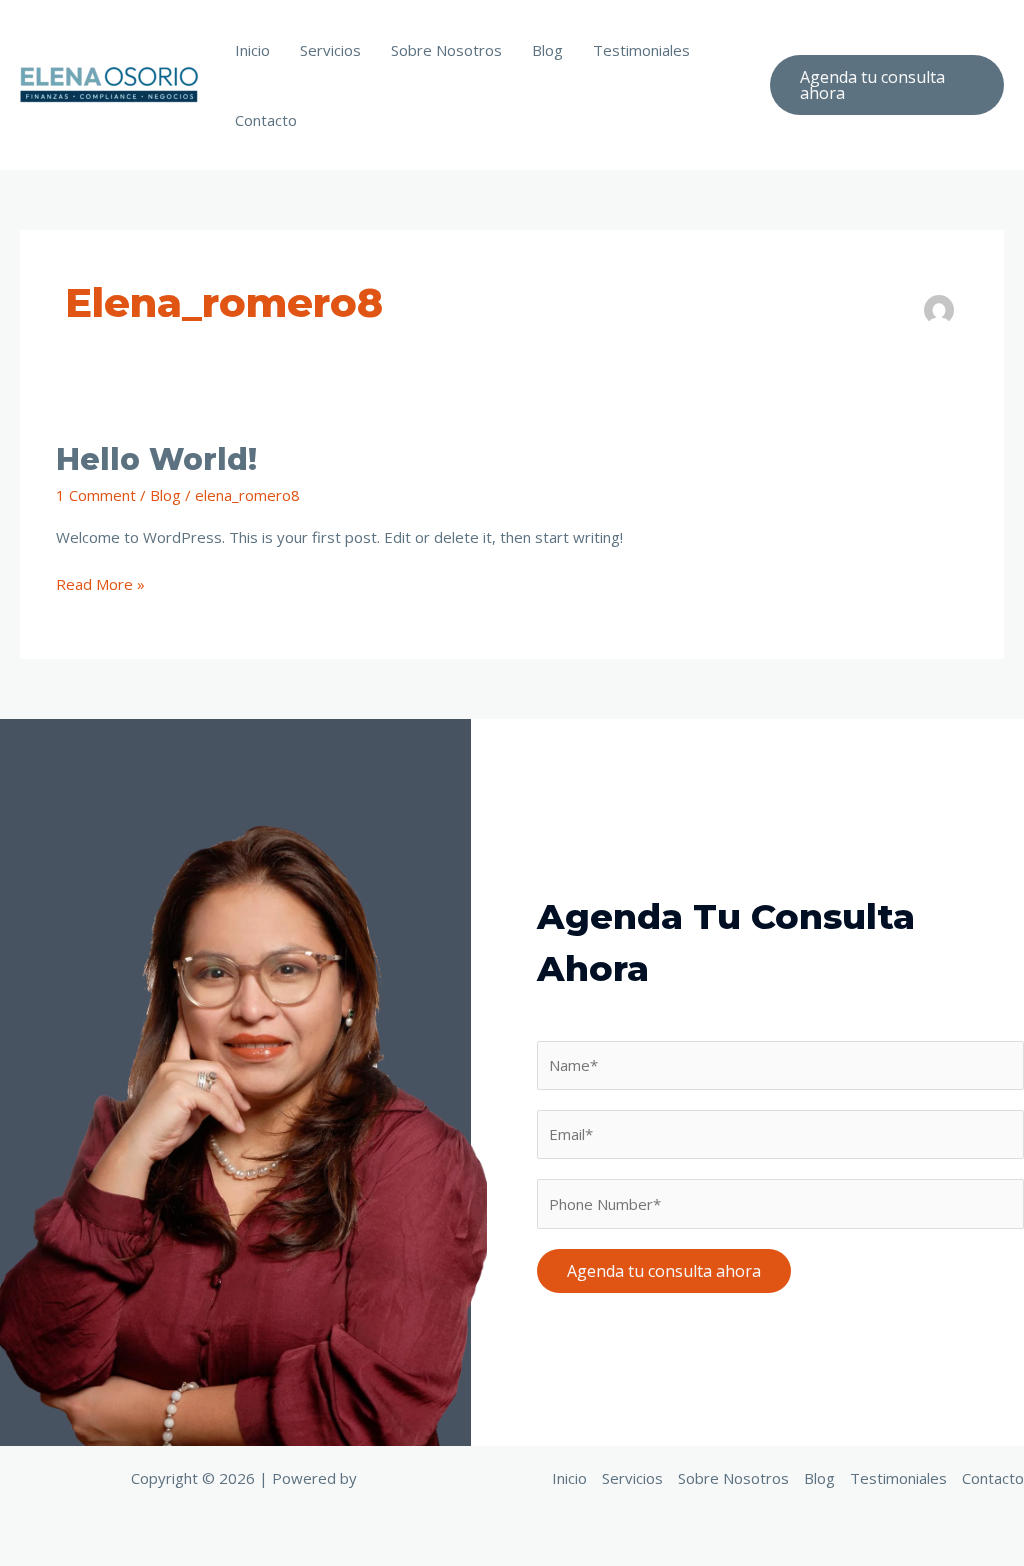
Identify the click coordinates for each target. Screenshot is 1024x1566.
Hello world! (156, 459)
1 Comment (96, 495)
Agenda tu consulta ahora (664, 1271)
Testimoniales (641, 50)
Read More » (100, 583)
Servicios (330, 50)
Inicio (252, 50)
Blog (547, 50)
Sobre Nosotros (446, 50)
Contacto (266, 120)
